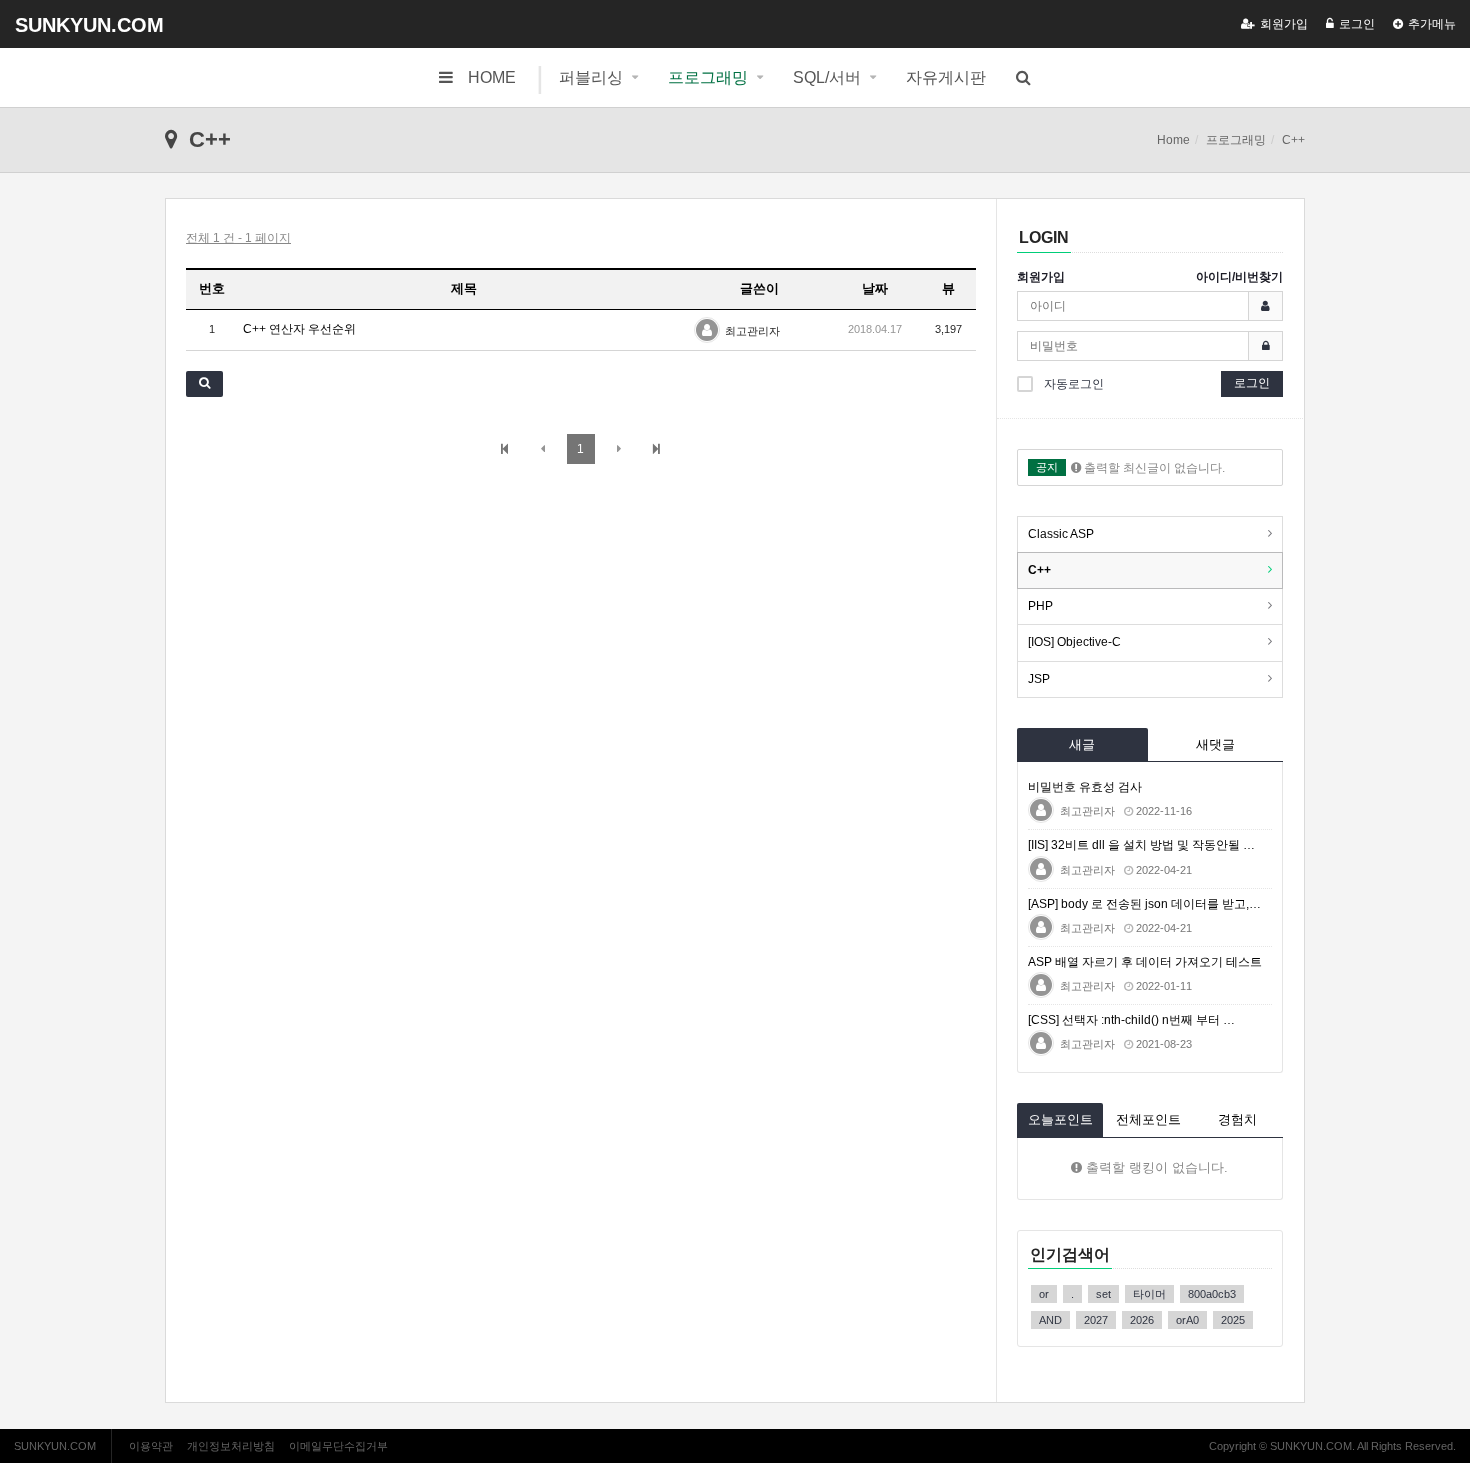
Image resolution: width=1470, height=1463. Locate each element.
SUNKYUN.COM (89, 25)
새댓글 (1215, 744)
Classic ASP (1061, 534)
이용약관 (151, 1446)
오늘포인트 (1060, 1119)
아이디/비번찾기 (1239, 277)
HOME (492, 77)
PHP (1040, 606)
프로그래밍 (708, 77)
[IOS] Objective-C (1074, 642)
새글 (1082, 744)
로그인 (1357, 24)
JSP (1039, 679)
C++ (1039, 570)
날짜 (875, 288)
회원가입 (1284, 24)
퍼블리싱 (591, 77)
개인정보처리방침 (231, 1446)
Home (1173, 140)
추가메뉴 (1432, 24)
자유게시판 (946, 77)
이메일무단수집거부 (338, 1446)
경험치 (1237, 1119)
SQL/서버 (827, 77)
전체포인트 (1148, 1119)
